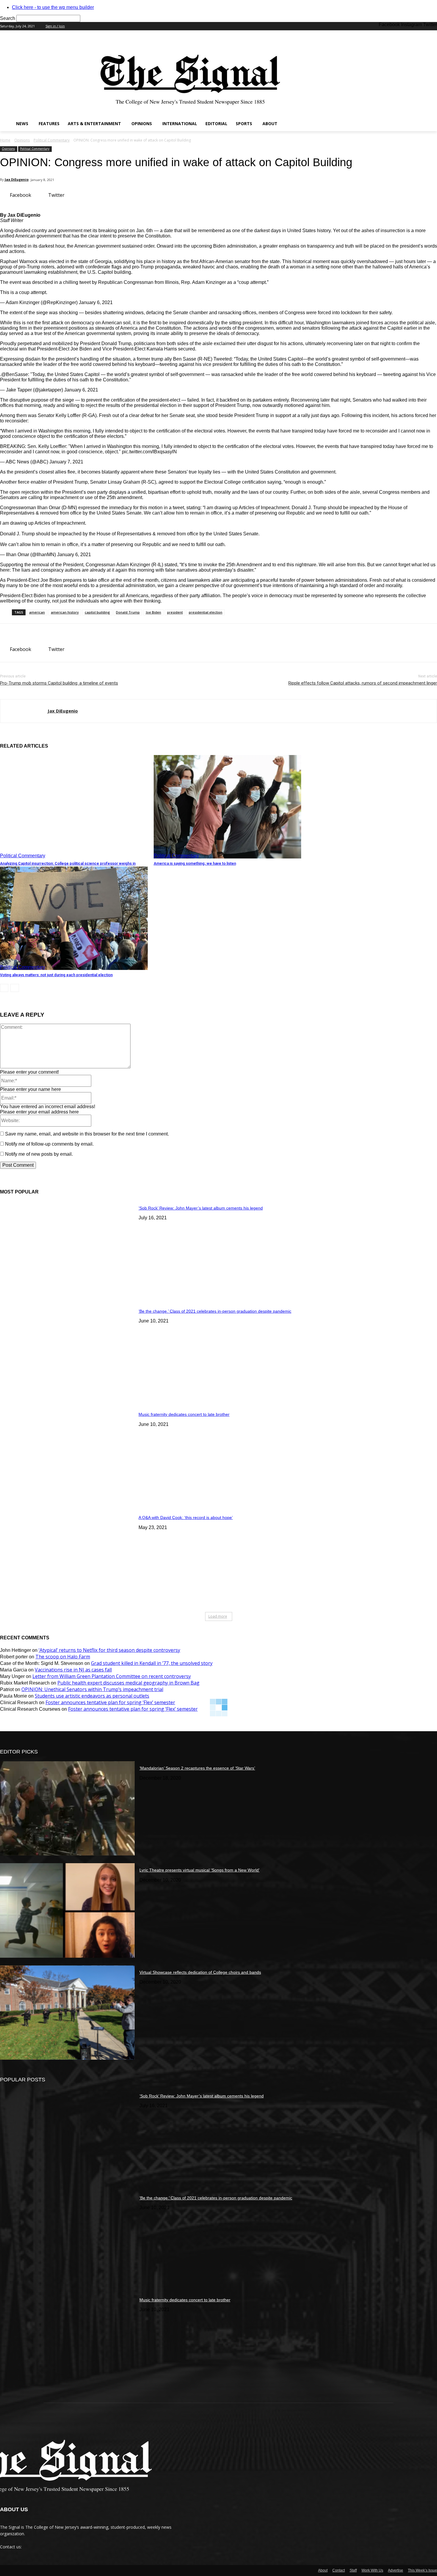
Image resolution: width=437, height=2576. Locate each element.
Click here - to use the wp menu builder (53, 7)
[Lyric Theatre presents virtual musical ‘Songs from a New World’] (67, 1910)
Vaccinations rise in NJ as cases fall (73, 1670)
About (323, 2570)
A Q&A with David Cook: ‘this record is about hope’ (186, 1517)
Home (5, 140)
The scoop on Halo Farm (63, 1657)
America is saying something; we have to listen (195, 863)
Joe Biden (153, 612)
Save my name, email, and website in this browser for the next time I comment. (87, 1134)
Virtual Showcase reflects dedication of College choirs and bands (200, 1972)
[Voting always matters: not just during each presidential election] (74, 918)
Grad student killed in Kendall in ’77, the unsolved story (152, 1663)
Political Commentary (52, 140)
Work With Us (372, 2570)
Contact (339, 2570)
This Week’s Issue (422, 2570)
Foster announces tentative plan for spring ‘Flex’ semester (110, 1702)
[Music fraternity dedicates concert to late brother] (67, 1455)
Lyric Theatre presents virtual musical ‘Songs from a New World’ (199, 1870)
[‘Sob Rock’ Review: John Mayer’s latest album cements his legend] (67, 1248)
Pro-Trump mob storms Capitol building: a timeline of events (59, 683)
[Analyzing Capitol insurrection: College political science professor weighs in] (74, 807)
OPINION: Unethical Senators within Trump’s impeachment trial (92, 1689)
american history (65, 612)
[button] (430, 124)
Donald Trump (128, 612)
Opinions (22, 140)
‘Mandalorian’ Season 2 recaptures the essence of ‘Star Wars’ (197, 1768)
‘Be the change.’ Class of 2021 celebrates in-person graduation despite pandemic (215, 1311)
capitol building (97, 612)
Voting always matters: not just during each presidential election (56, 975)
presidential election (206, 612)
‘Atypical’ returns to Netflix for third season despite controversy (109, 1650)
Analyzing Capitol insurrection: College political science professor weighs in (68, 863)
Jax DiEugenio (17, 179)
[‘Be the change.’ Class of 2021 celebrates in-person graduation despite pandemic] (67, 1351)
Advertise (396, 2570)
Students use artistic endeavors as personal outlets (92, 1696)
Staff (353, 2570)
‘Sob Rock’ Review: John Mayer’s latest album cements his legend (201, 1208)
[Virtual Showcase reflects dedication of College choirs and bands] (67, 2013)
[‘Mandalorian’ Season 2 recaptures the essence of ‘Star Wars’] (67, 1808)
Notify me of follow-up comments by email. (49, 1144)
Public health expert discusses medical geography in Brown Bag (128, 1683)
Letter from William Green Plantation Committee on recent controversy (112, 1676)
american (37, 612)
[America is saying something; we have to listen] (228, 807)
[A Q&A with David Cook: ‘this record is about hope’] (67, 1558)
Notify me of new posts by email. (39, 1154)
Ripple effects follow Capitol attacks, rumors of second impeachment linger (363, 683)
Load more (218, 1616)
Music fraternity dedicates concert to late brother (184, 1414)
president (175, 612)
